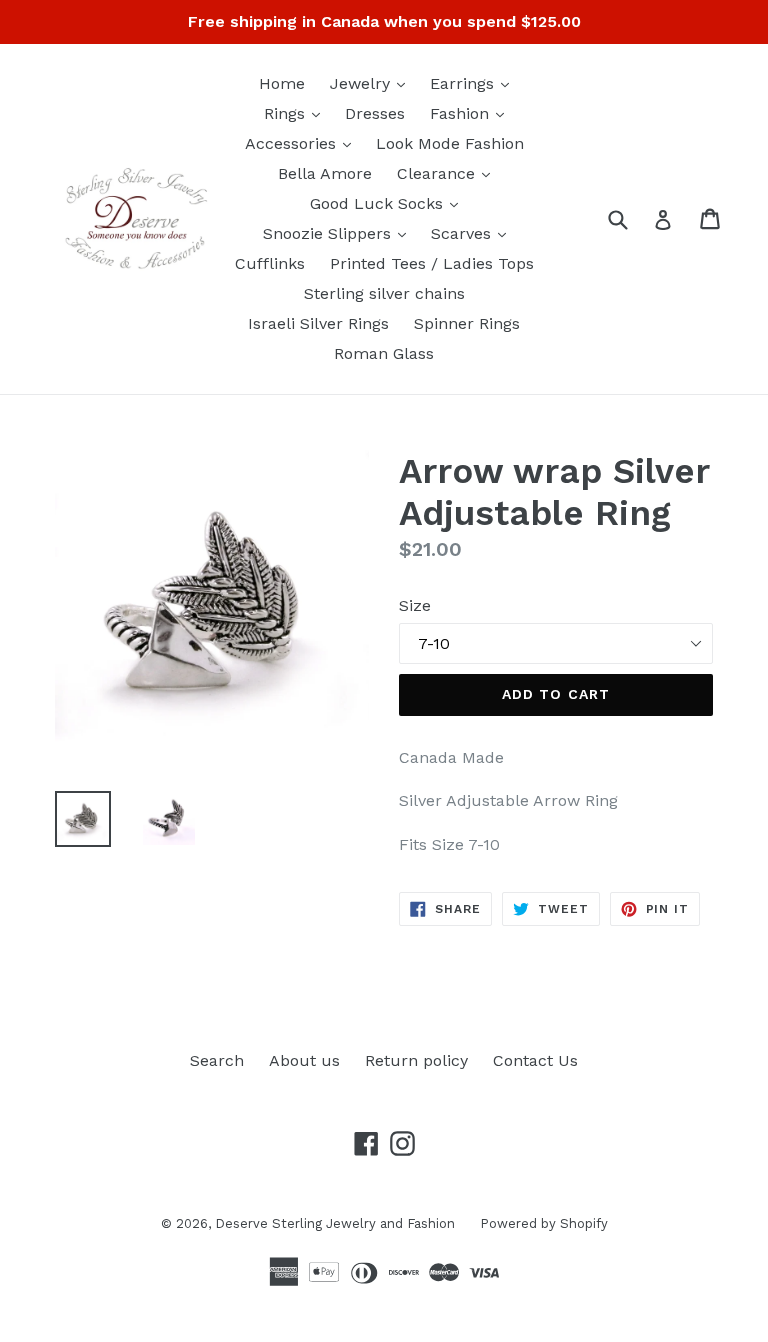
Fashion (472, 113)
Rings (297, 113)
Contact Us (535, 1060)
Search (217, 1060)
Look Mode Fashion (450, 143)
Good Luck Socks (389, 203)
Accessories (303, 143)
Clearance (448, 173)
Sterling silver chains (384, 293)
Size (415, 605)
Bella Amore (325, 173)
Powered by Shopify (544, 1223)
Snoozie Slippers (339, 233)
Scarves (473, 233)
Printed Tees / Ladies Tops (432, 263)
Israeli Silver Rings (318, 323)
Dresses (375, 113)
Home (282, 83)
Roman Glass (384, 353)
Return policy (416, 1060)
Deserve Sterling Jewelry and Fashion (335, 1223)
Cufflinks (270, 263)
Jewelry (372, 83)
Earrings (474, 83)
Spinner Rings (467, 323)
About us (304, 1060)
